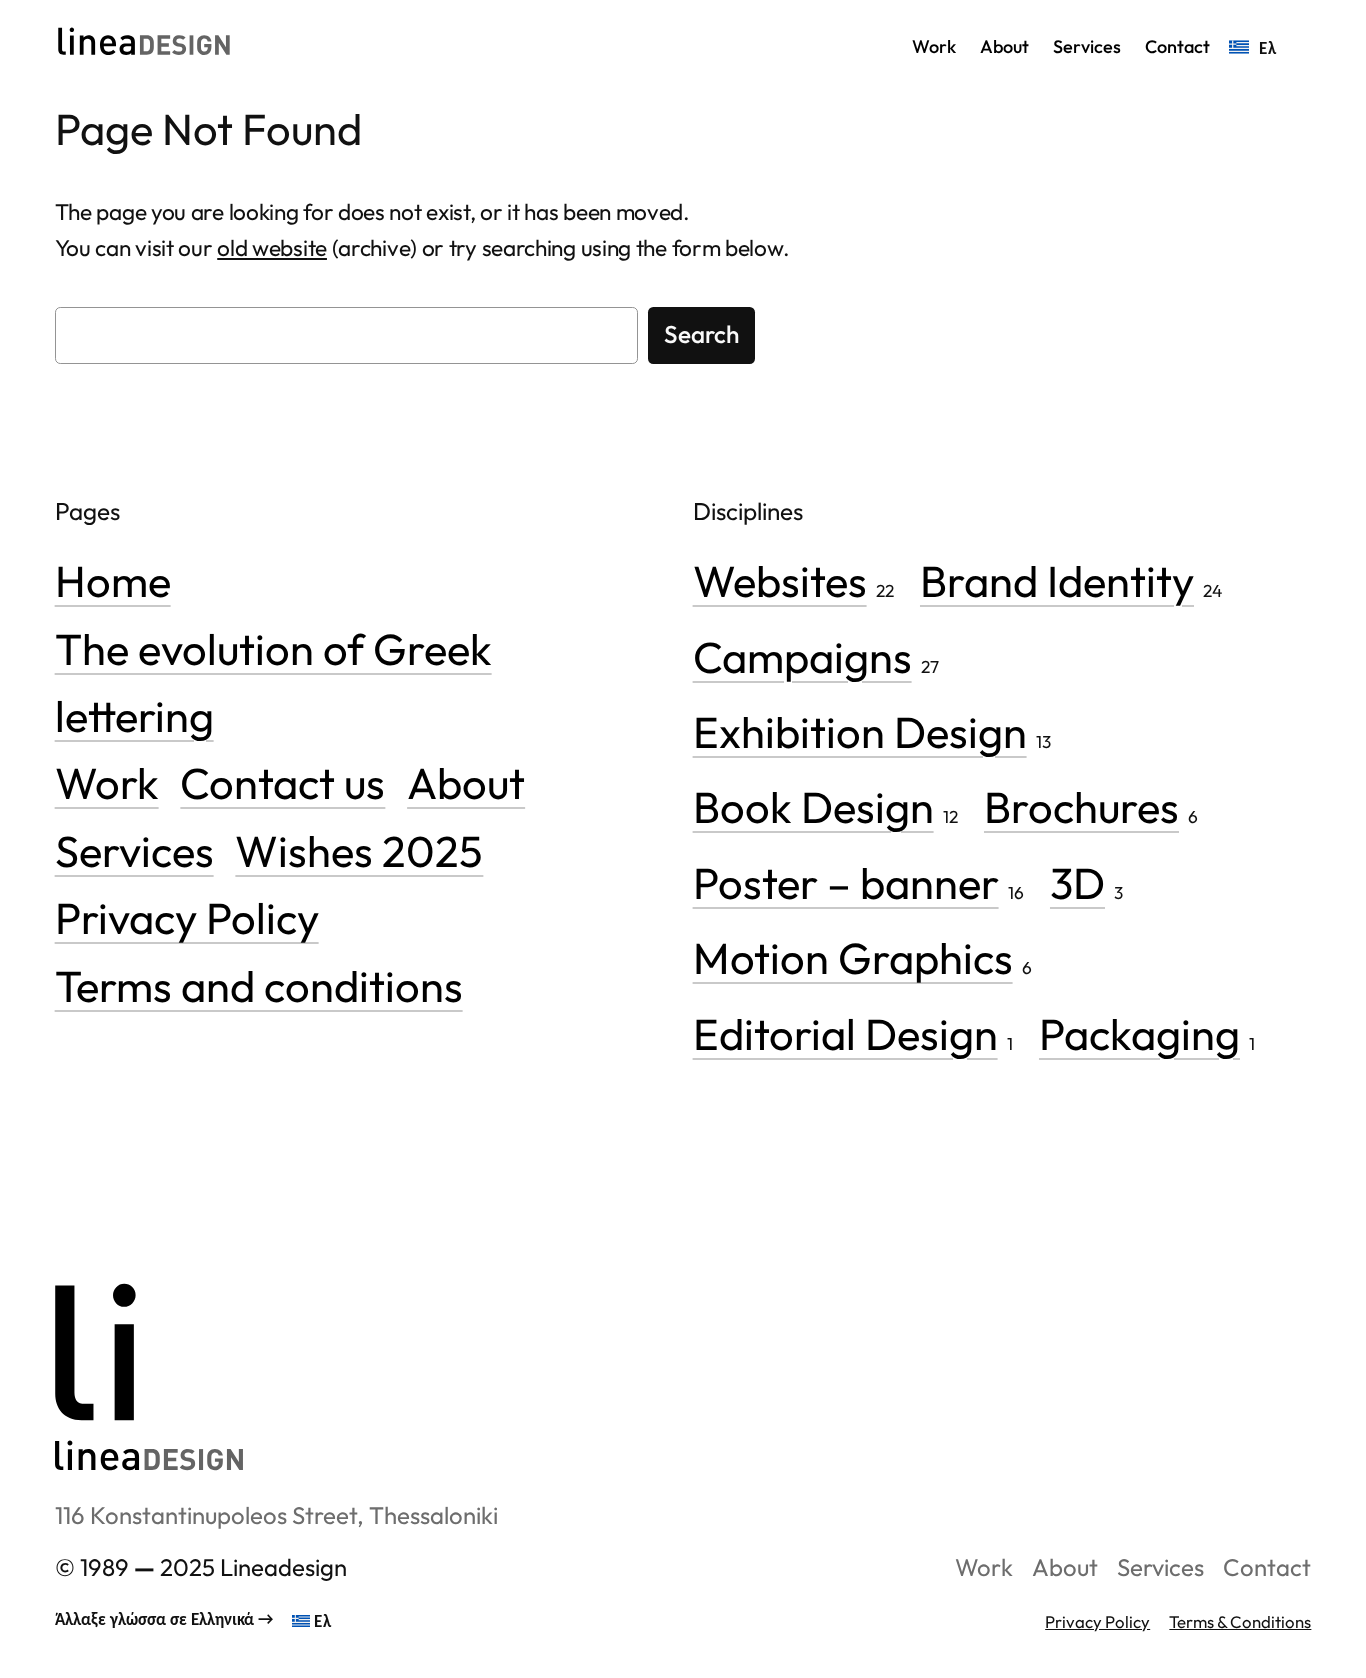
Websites (780, 580)
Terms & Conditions (1240, 1621)
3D (1077, 882)
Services (134, 850)
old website (272, 247)
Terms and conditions (259, 985)
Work (107, 782)
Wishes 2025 (359, 850)
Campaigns (802, 656)
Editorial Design (845, 1033)
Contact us (282, 782)
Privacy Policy (187, 917)
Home (113, 580)
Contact (1267, 1567)
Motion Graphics (853, 957)
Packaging (1139, 1033)
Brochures (1081, 806)
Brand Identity (1057, 580)
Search (701, 334)
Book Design (813, 806)
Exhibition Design (860, 731)
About (466, 782)
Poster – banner (846, 882)
